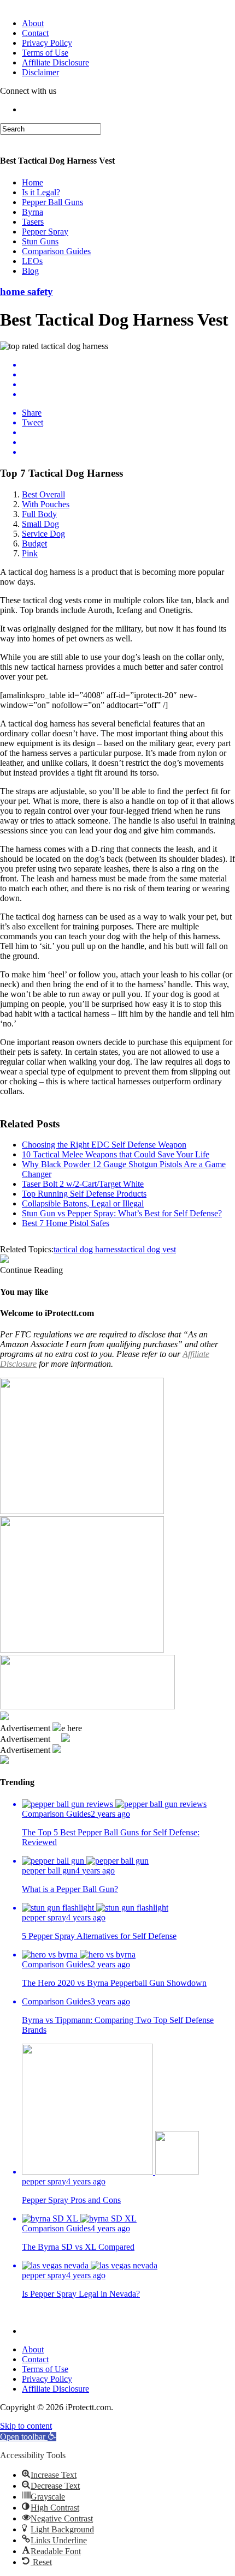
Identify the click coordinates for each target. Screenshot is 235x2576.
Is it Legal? (41, 192)
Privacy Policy (47, 43)
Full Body (39, 514)
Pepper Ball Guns (52, 202)
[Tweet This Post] (128, 375)
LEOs (32, 261)
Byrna (33, 212)
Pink (30, 553)
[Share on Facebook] (128, 365)
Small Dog (40, 524)
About (33, 23)
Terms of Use (45, 53)
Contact (35, 33)
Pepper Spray (45, 232)
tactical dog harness (87, 1249)
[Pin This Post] (128, 385)
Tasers (33, 222)
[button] (28, 2437)
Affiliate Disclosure (55, 62)
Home (33, 182)
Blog (30, 271)
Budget (34, 544)
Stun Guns (40, 241)
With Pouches (46, 504)
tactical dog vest (148, 1249)
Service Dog (43, 534)
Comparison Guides (56, 251)
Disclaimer (40, 72)
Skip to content (26, 2426)
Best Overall (43, 494)
